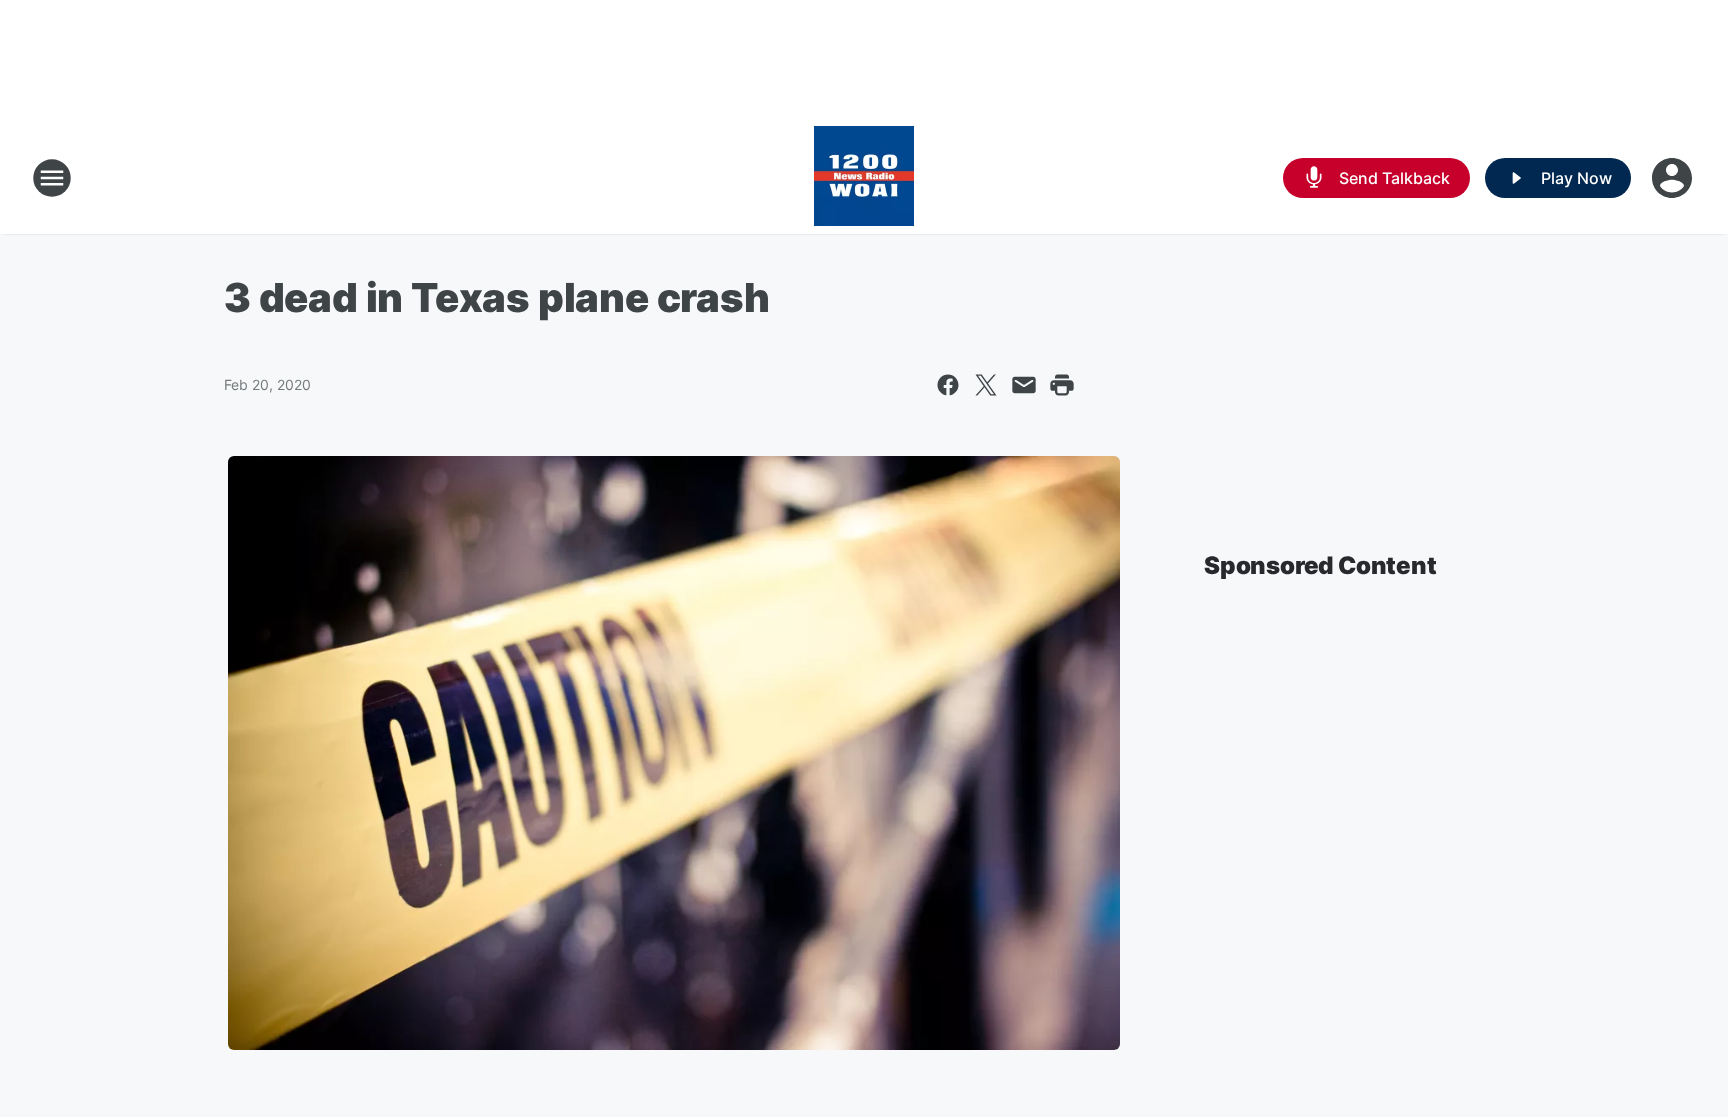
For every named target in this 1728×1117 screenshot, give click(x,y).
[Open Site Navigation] (52, 178)
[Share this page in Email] (1024, 385)
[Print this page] (1062, 385)
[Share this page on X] (986, 385)
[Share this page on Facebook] (948, 385)
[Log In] (1674, 178)
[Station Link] (864, 178)
